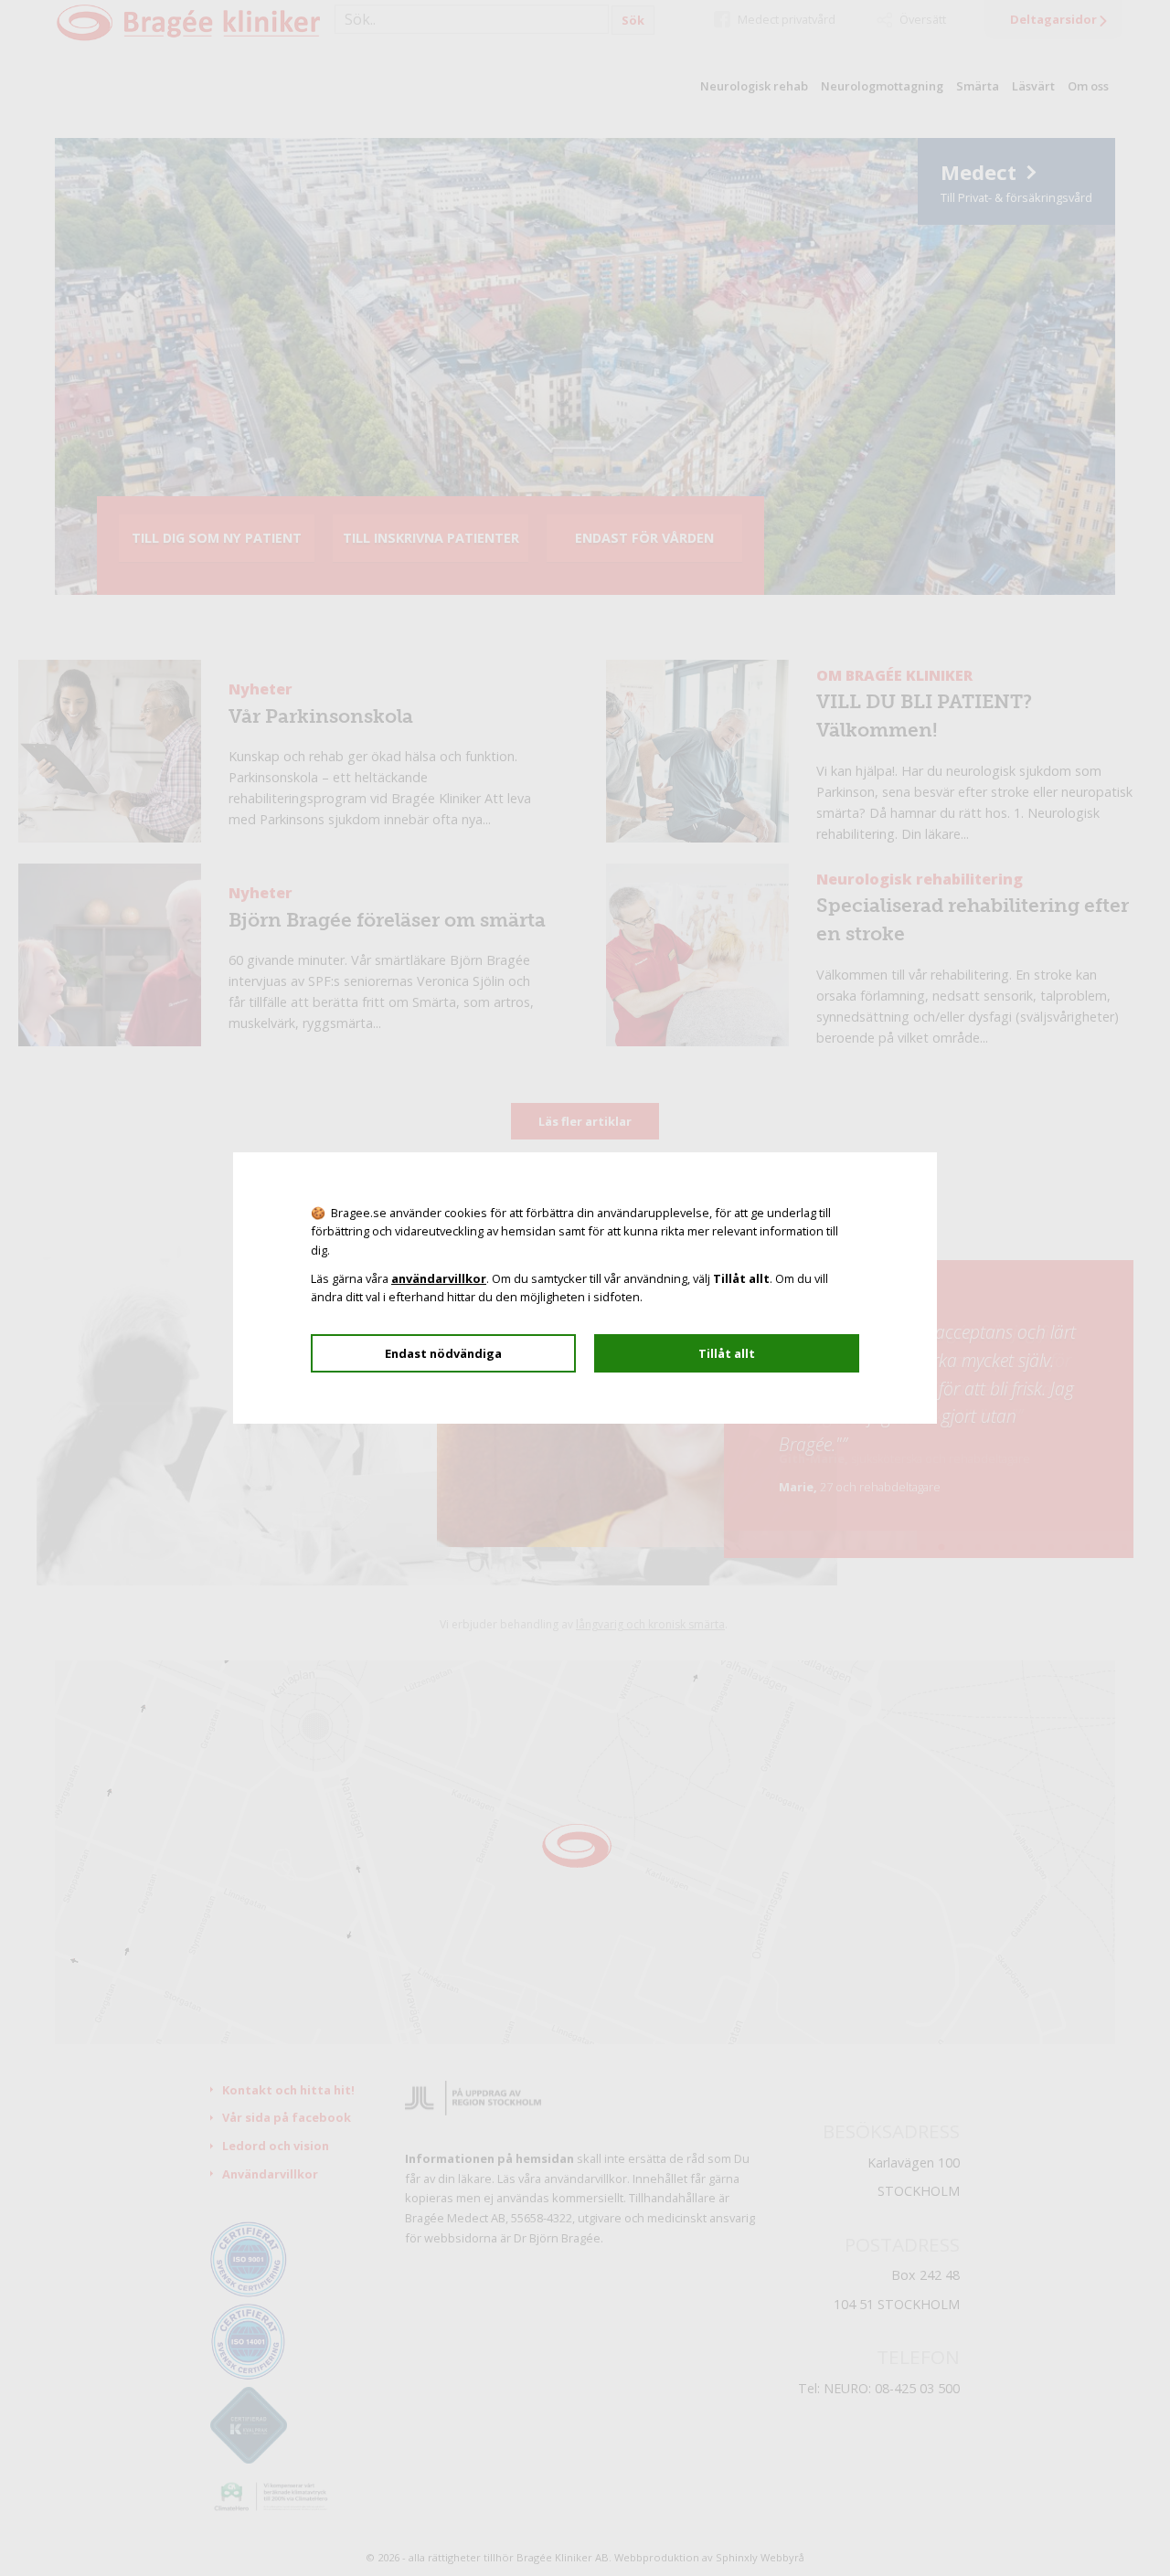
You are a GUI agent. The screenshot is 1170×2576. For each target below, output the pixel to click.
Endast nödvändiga (443, 1353)
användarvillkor (439, 1278)
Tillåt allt (727, 1353)
